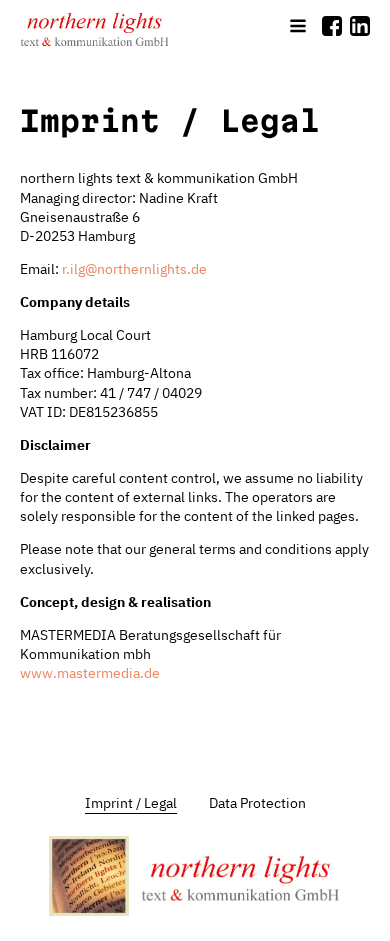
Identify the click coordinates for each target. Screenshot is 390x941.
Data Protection (257, 803)
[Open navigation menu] (298, 27)
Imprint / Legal (131, 803)
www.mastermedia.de (90, 673)
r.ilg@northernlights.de (134, 269)
